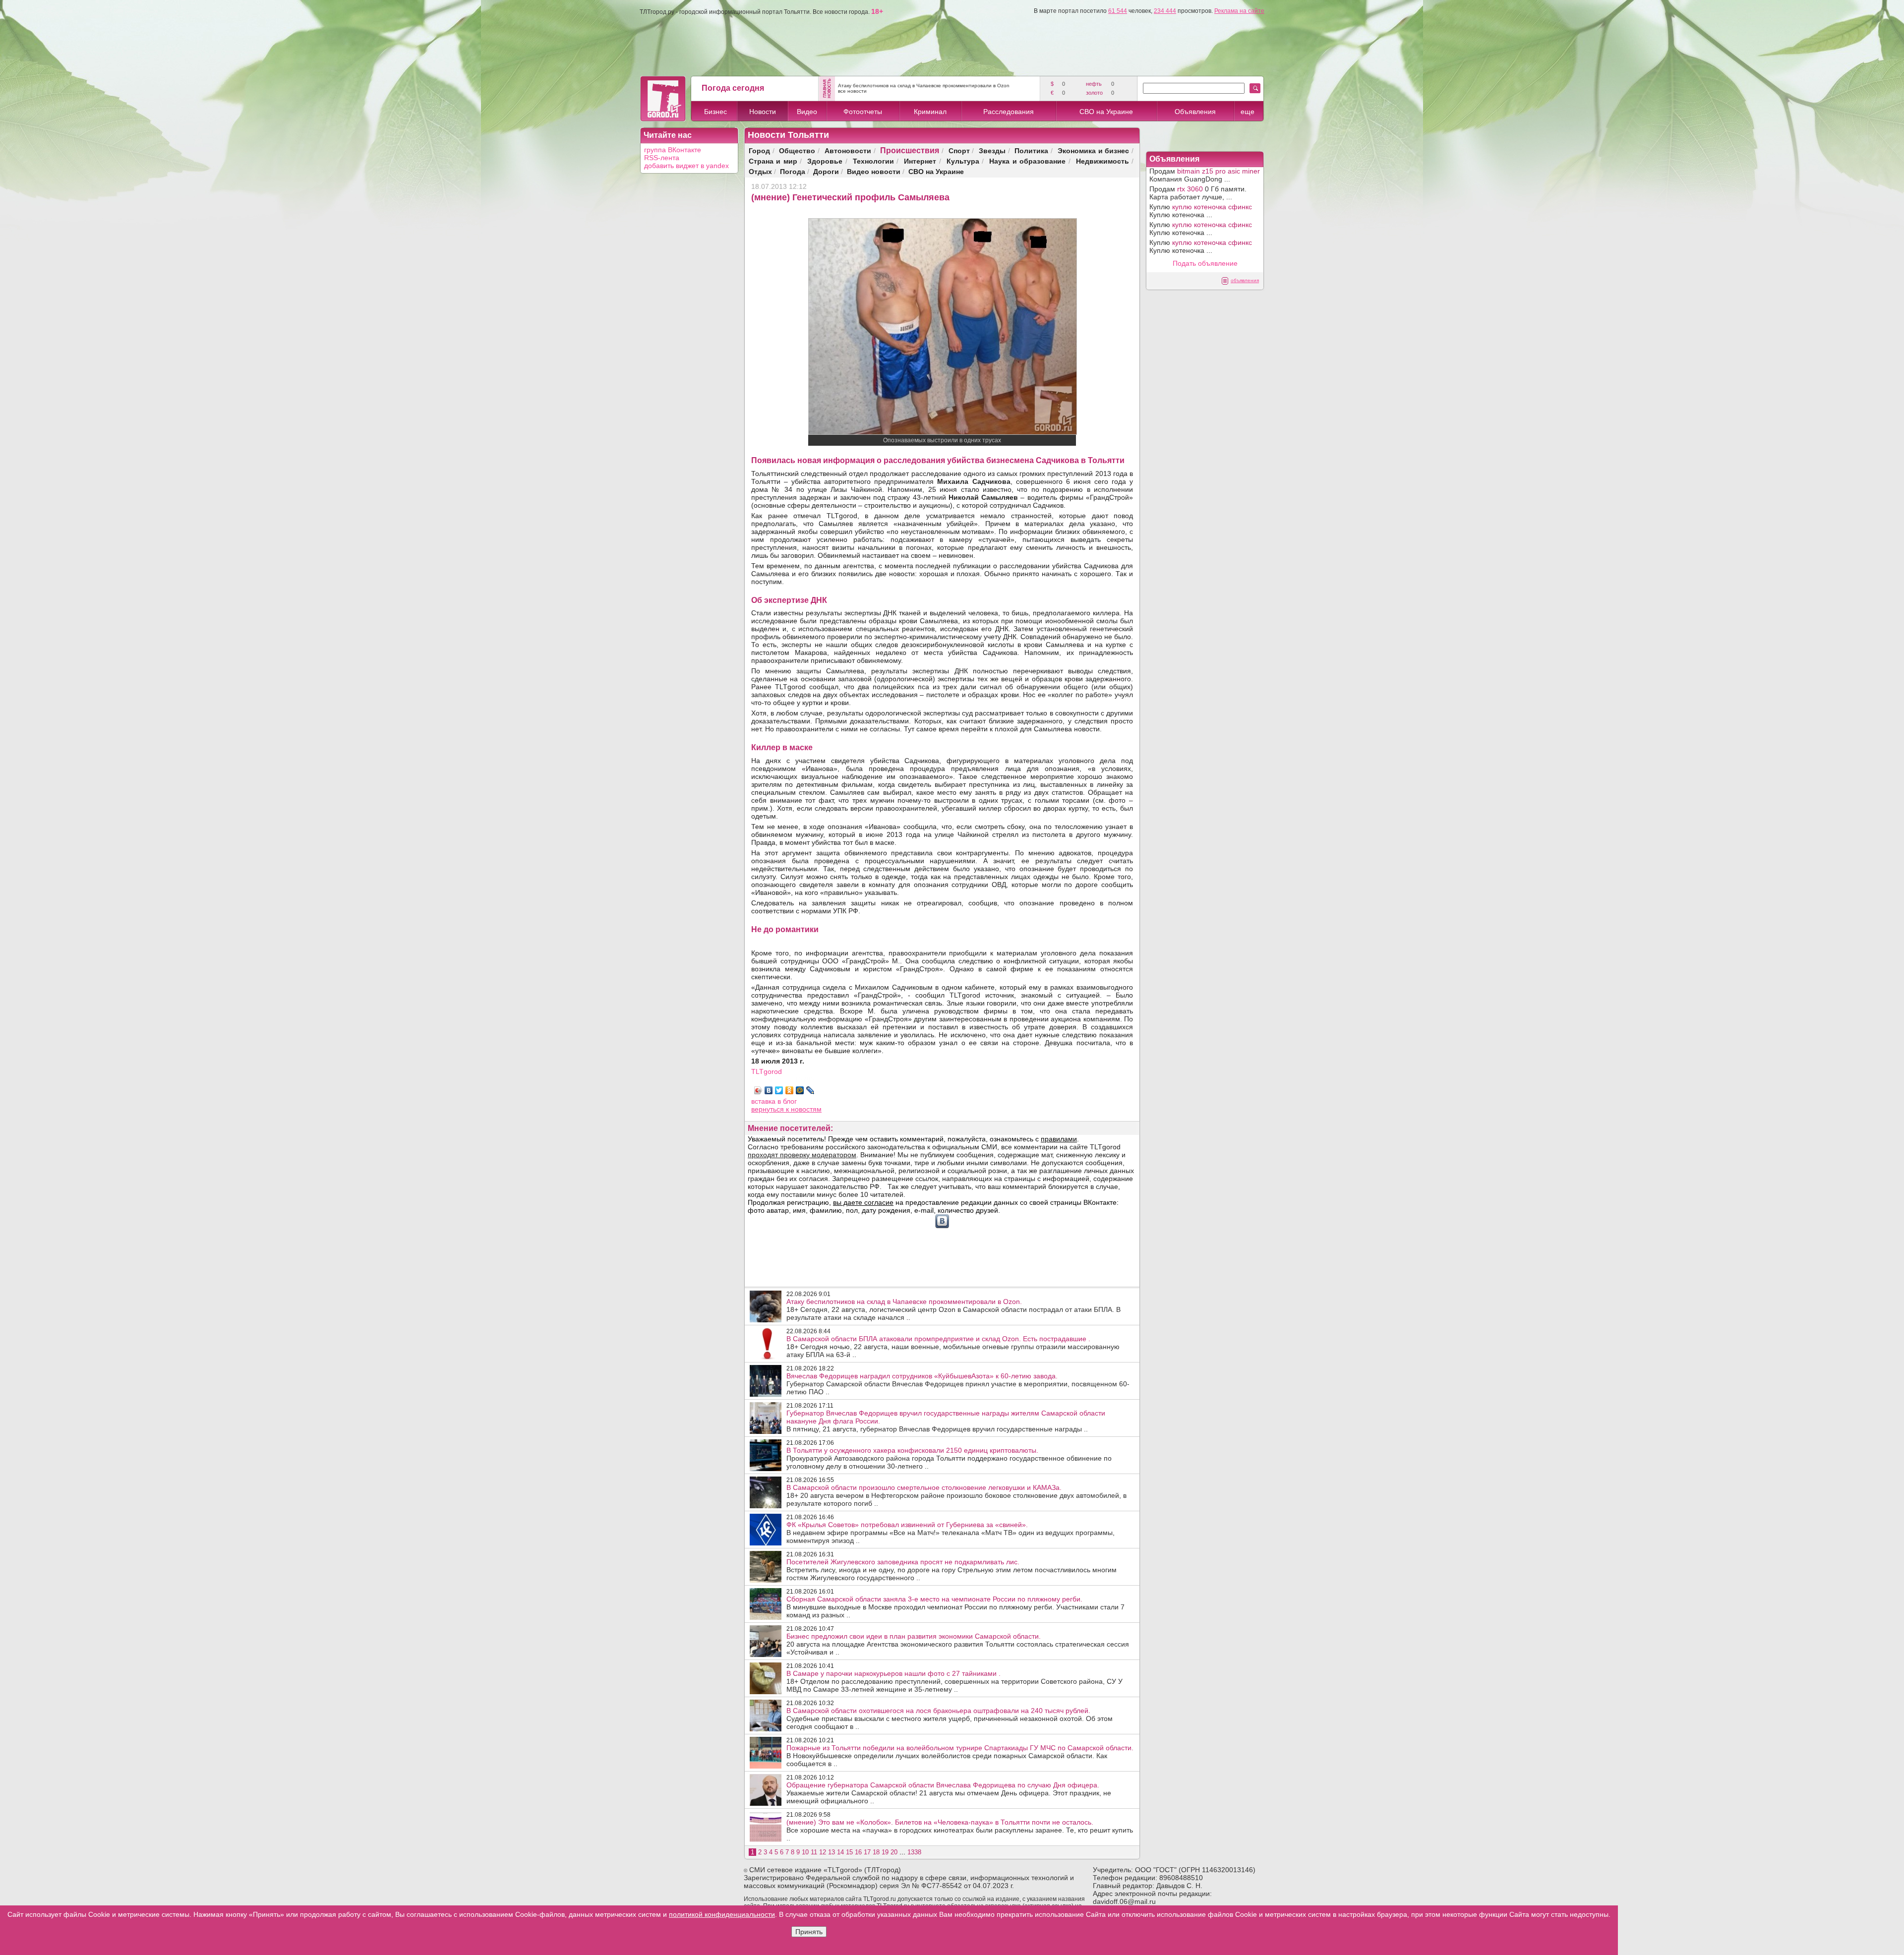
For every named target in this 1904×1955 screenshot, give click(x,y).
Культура (963, 161)
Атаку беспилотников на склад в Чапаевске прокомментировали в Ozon (924, 86)
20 (894, 1852)
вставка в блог (774, 1101)
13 (832, 1852)
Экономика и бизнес (1094, 150)
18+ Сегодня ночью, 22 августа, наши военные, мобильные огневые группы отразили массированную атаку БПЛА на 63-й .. (953, 1347)
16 (858, 1852)
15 (849, 1852)
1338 (914, 1852)
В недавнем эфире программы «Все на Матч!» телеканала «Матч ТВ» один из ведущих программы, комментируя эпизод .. (951, 1533)
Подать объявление (1205, 263)
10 (805, 1852)
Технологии (873, 161)
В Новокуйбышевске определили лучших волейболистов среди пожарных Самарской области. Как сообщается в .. (960, 1756)
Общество (797, 150)
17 (867, 1852)
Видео (807, 112)
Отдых (760, 171)
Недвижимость (1102, 161)
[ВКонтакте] (769, 1090)
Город (759, 150)
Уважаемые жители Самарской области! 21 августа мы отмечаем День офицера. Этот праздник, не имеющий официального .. (949, 1793)
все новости (852, 91)
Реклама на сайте (1239, 11)
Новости (763, 112)
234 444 (1165, 11)
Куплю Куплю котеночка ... (1201, 211)
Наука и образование (1027, 161)
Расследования (1009, 112)
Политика (1031, 150)
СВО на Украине (1106, 112)
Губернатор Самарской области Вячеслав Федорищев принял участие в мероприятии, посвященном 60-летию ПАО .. (958, 1384)
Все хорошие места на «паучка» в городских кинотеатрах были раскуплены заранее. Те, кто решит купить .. (960, 1830)
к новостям (804, 1109)
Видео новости (874, 171)
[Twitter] (779, 1090)
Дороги (826, 171)
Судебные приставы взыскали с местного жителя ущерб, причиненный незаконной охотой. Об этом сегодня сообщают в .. (950, 1718)
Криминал (930, 112)
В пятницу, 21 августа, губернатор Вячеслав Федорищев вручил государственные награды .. (946, 1421)
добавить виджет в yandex (686, 166)
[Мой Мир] (800, 1090)
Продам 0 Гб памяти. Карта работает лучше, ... (1198, 193)
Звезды (992, 150)
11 (814, 1852)
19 (885, 1852)
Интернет (920, 161)
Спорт (959, 150)
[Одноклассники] (790, 1090)
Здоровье (825, 161)
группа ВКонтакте (673, 150)
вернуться (769, 1109)
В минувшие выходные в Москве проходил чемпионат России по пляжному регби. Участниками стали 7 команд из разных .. (955, 1607)
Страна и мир (773, 161)
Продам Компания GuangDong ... (1205, 175)
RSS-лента (662, 158)
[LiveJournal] (810, 1090)
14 (840, 1852)
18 (876, 1852)
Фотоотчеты (863, 112)
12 (823, 1852)
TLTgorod (767, 1071)
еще (1248, 112)
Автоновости (848, 150)
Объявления (1195, 112)
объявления (1245, 280)
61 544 (1118, 11)
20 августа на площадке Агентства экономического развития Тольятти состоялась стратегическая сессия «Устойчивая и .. (958, 1644)
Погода (793, 171)
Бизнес (715, 112)
